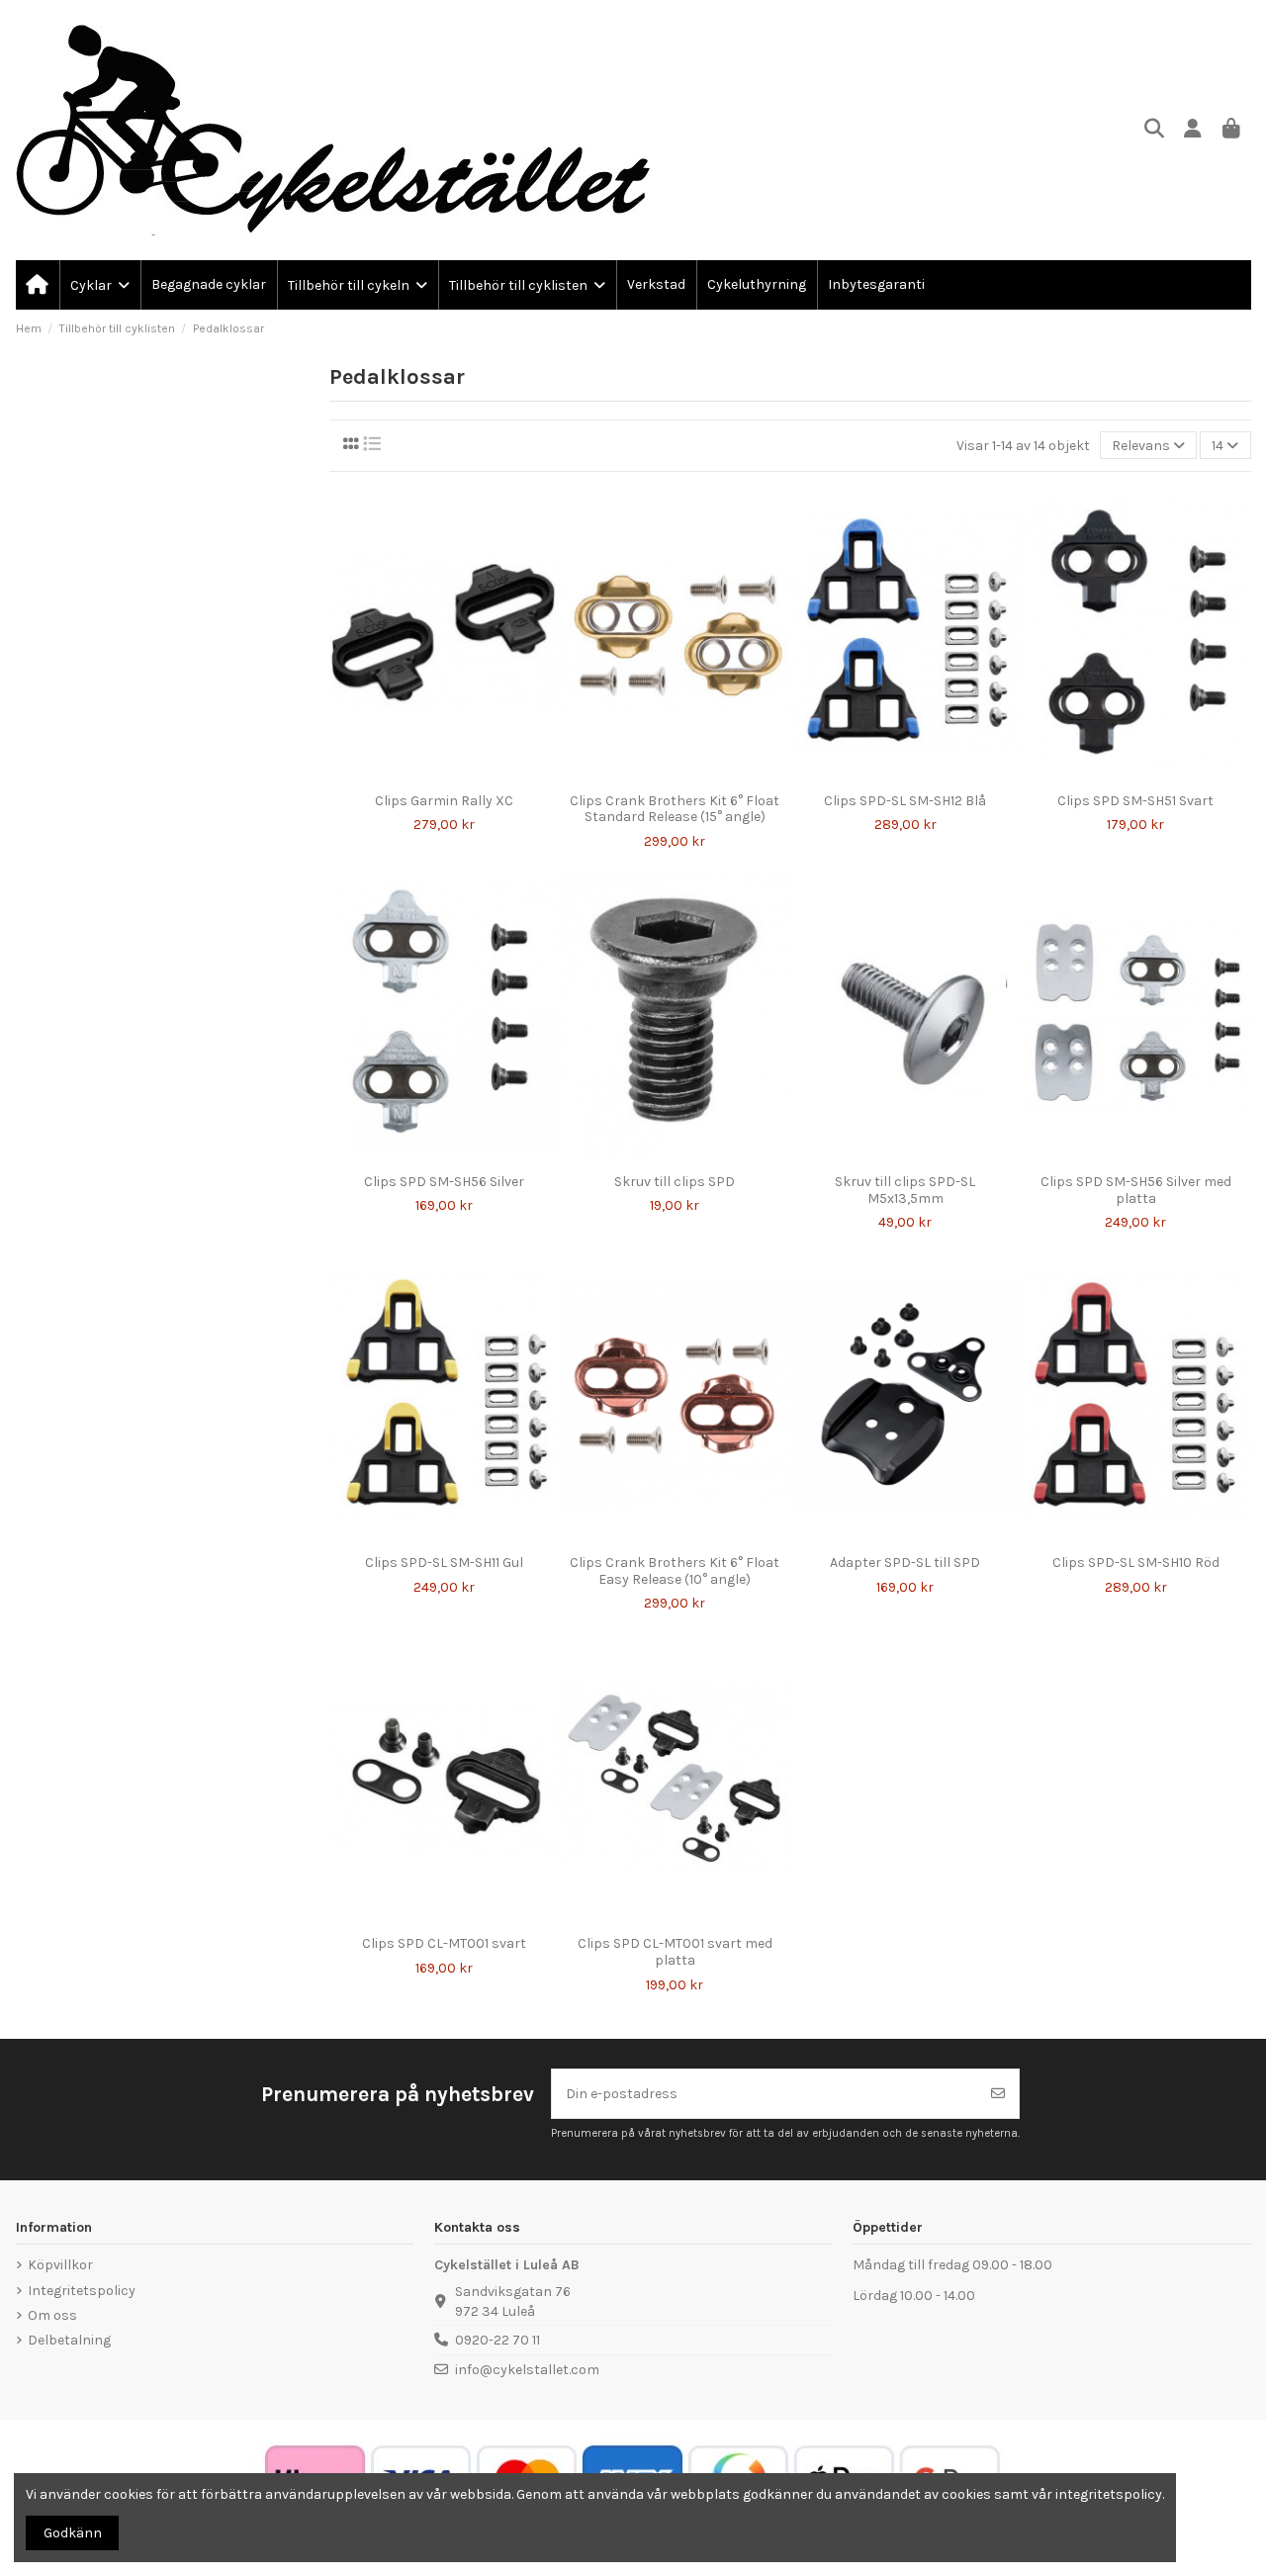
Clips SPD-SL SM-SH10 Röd (1136, 1563)
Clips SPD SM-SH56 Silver (444, 1182)
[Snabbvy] (458, 777)
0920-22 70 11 (497, 2340)
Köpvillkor (60, 2265)
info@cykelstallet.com (527, 2370)
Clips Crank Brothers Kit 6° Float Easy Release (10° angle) (675, 1571)
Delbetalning (69, 2340)
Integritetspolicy (82, 2291)
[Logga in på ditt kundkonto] (1193, 130)
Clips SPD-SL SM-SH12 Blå (905, 801)
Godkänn (73, 2533)
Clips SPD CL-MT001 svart (444, 1943)
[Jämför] (429, 777)
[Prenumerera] (998, 2094)
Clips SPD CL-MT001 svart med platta (675, 1952)
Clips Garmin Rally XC (444, 801)
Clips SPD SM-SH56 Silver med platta (1136, 1190)
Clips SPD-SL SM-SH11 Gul (444, 1563)
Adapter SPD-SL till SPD (905, 1563)
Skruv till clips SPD (675, 1182)
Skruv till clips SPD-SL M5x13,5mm (905, 1190)
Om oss (52, 2315)
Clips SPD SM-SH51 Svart (1135, 801)
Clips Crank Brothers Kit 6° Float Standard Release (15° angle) (675, 809)
